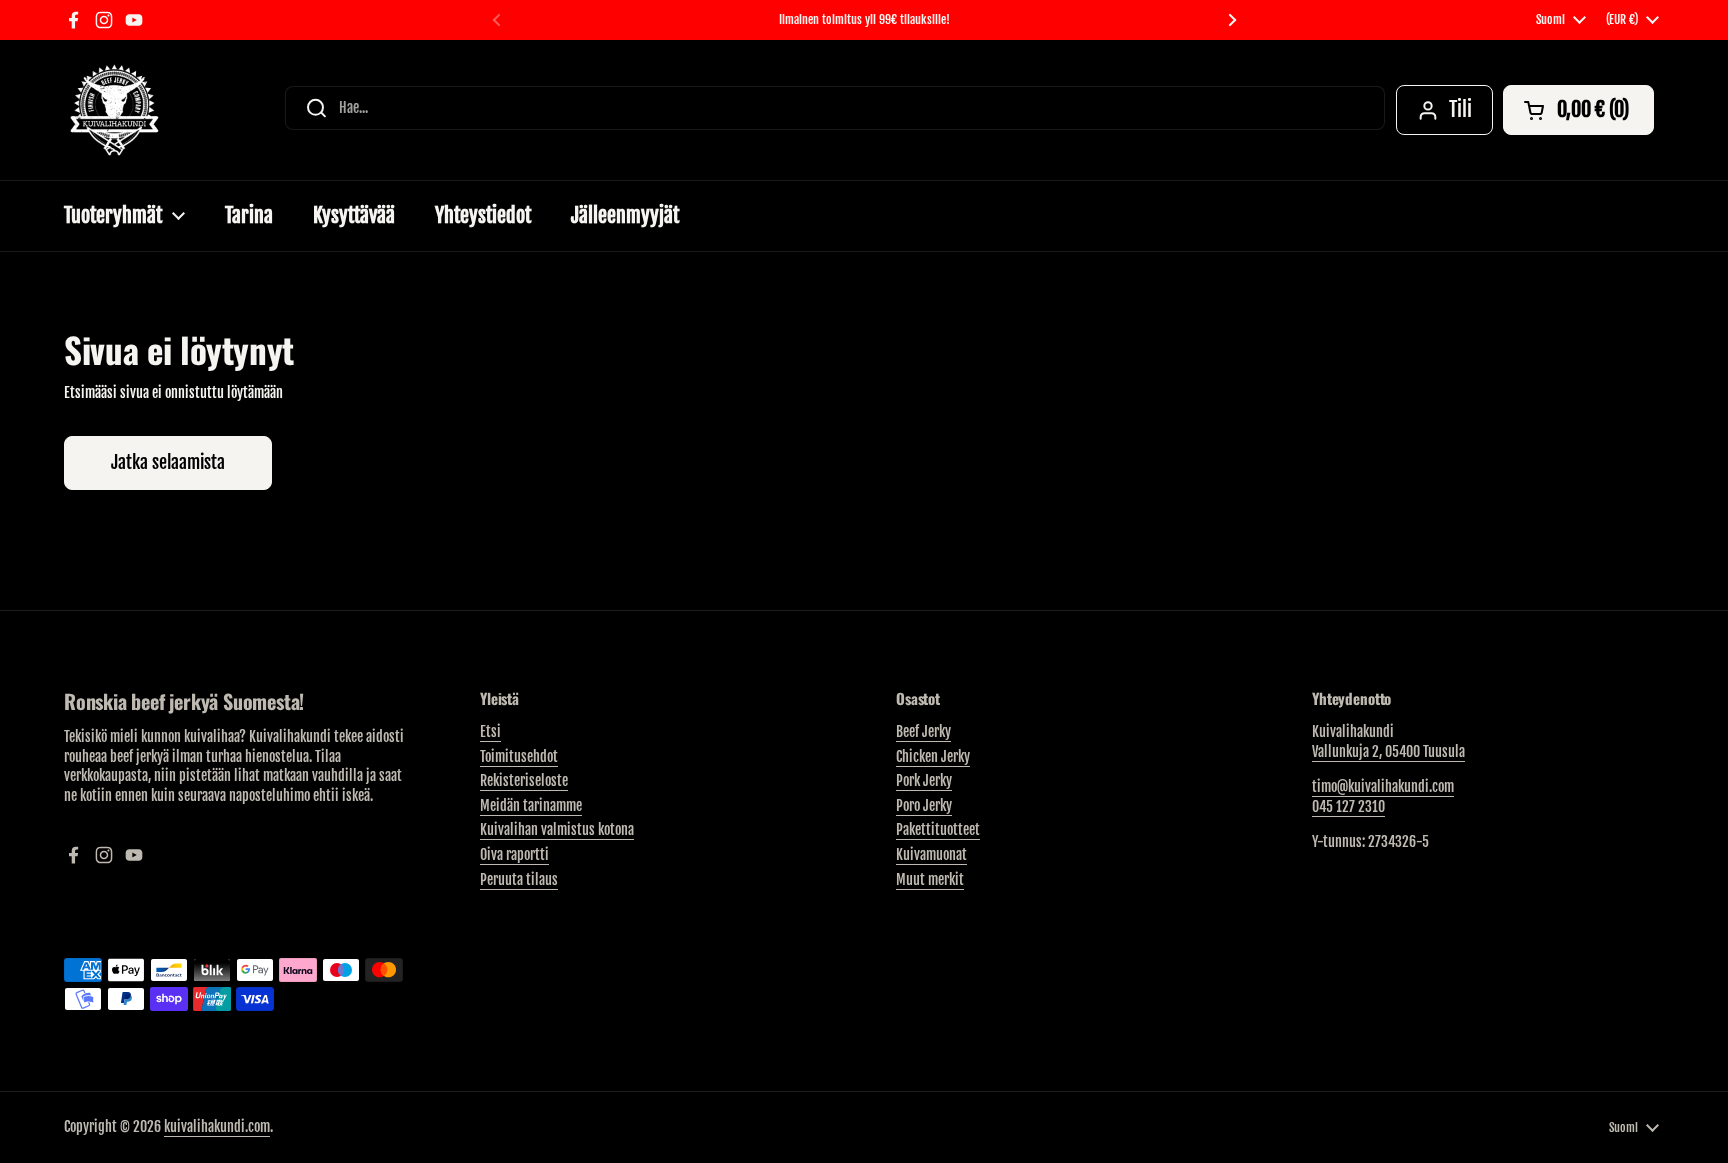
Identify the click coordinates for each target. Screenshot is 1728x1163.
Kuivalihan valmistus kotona (557, 829)
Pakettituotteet (938, 829)
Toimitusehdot (519, 756)
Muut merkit (930, 879)
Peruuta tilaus (519, 879)
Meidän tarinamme (531, 805)
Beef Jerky (923, 731)
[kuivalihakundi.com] (114, 110)
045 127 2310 (1348, 806)
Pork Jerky (924, 780)
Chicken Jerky (933, 756)
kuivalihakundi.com (217, 1126)
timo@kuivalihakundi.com (1383, 786)
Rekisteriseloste (524, 780)
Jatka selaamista (168, 462)
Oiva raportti (514, 854)
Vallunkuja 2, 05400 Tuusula (1388, 751)
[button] (1578, 110)
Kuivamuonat (931, 854)
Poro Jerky (924, 805)
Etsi (490, 731)
